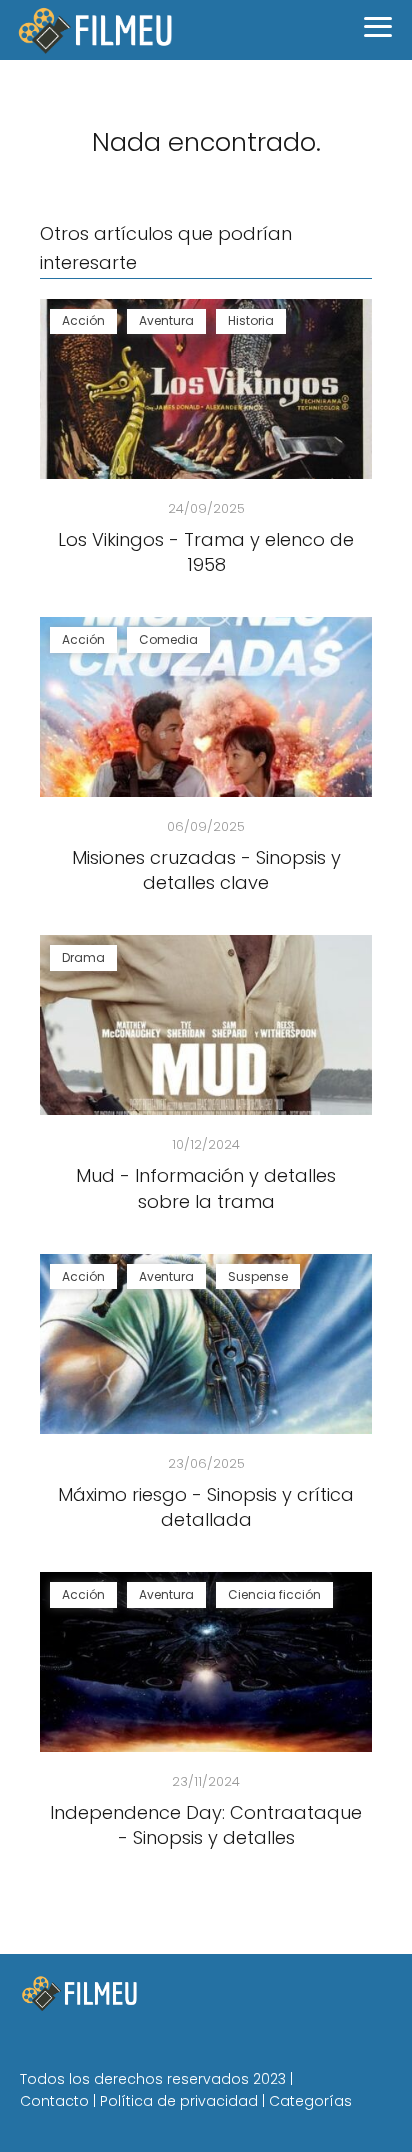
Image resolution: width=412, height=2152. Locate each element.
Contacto (54, 2101)
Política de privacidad (179, 2101)
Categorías (310, 2101)
